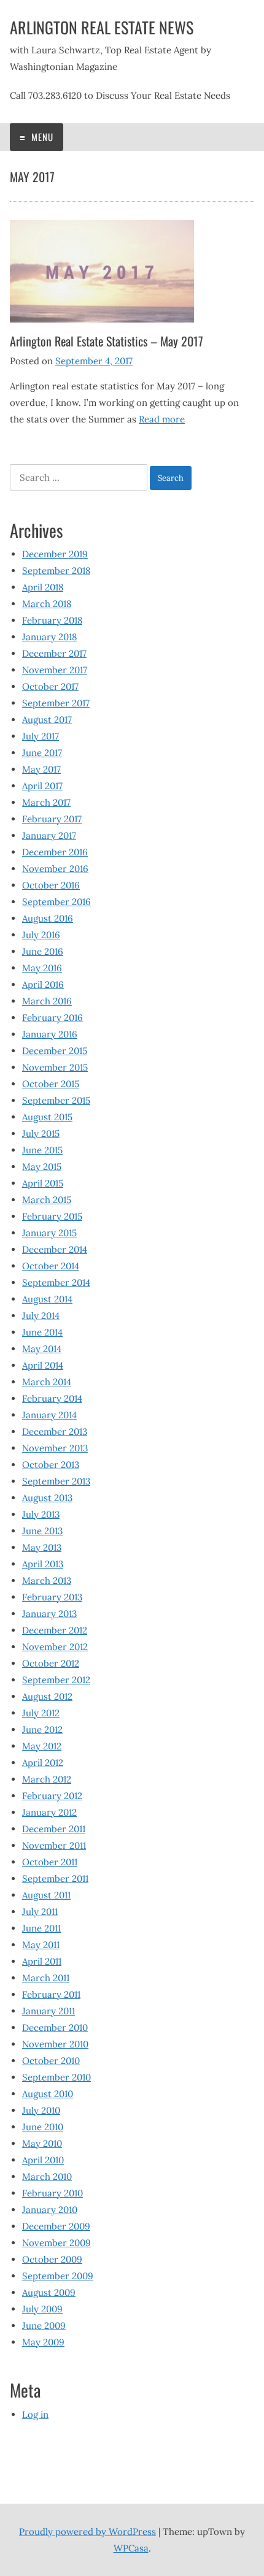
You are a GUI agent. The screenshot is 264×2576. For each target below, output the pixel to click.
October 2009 (52, 2259)
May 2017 (41, 769)
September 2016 (56, 902)
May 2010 (42, 2143)
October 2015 (51, 1084)
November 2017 (55, 670)
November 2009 (56, 2243)
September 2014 (56, 1282)
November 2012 (55, 1647)
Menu (41, 137)
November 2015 (55, 1067)
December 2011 (54, 1829)
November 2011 (54, 1845)
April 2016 (43, 984)
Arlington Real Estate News (102, 27)
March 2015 (47, 1200)
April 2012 (43, 1763)
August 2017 (47, 720)
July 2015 (41, 1133)
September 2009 (58, 2276)
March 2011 (46, 1978)
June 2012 (42, 1729)
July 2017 (41, 736)
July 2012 (41, 1713)
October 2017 (50, 686)
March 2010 (47, 2177)
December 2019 (55, 554)
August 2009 (49, 2292)
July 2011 (40, 1912)
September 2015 (56, 1100)
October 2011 (50, 1862)
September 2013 (56, 1481)
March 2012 (47, 1779)
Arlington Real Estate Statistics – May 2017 (107, 341)
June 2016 (43, 951)
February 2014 (52, 1398)
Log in (35, 2414)
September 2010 (56, 2077)
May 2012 (42, 1746)
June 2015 (42, 1150)
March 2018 (47, 604)
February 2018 (52, 620)
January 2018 (49, 637)
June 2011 (41, 1928)
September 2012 (56, 1680)
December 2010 (55, 2028)
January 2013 (49, 1614)
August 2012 (47, 1696)
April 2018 (43, 587)
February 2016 (52, 1018)
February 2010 (52, 2193)
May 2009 (43, 2342)
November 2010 (55, 2044)
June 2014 (42, 1332)
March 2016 (47, 1001)
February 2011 (51, 1994)
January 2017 (49, 835)
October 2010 (51, 2061)
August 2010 (48, 2094)
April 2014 (43, 1365)
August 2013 (47, 1498)
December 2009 (56, 2226)
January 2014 (49, 1415)
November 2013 (55, 1448)
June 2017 (42, 753)
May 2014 (42, 1349)
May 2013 (42, 1547)
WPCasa (131, 2548)
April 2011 (42, 1961)
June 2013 (42, 1531)
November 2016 (55, 869)
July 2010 (41, 2110)
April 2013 (43, 1564)
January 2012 (49, 1812)
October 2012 (51, 1663)
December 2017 (54, 653)
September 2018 (56, 571)
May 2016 (42, 968)
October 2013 (51, 1465)
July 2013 (41, 1514)
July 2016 (41, 935)
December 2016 (55, 852)
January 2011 (49, 2011)
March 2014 (47, 1382)
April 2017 (42, 786)
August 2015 (47, 1117)
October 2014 (51, 1266)
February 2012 (52, 1796)
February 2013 (52, 1597)
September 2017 (56, 703)
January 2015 (49, 1233)
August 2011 (46, 1895)
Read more (162, 419)
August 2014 (47, 1299)
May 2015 (42, 1167)
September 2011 (55, 1878)
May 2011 (41, 1945)
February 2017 (52, 819)
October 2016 (51, 885)
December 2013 (55, 1431)
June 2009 (44, 2326)
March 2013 (47, 1580)
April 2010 (43, 2160)
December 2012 (55, 1630)
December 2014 (55, 1249)
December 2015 (55, 1051)
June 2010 (43, 2127)
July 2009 (42, 2309)
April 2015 (43, 1183)
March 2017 (46, 802)
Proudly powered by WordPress (87, 2532)
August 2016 (48, 918)
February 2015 (52, 1216)
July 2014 (41, 1316)
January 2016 (50, 1034)
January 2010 (50, 2210)
